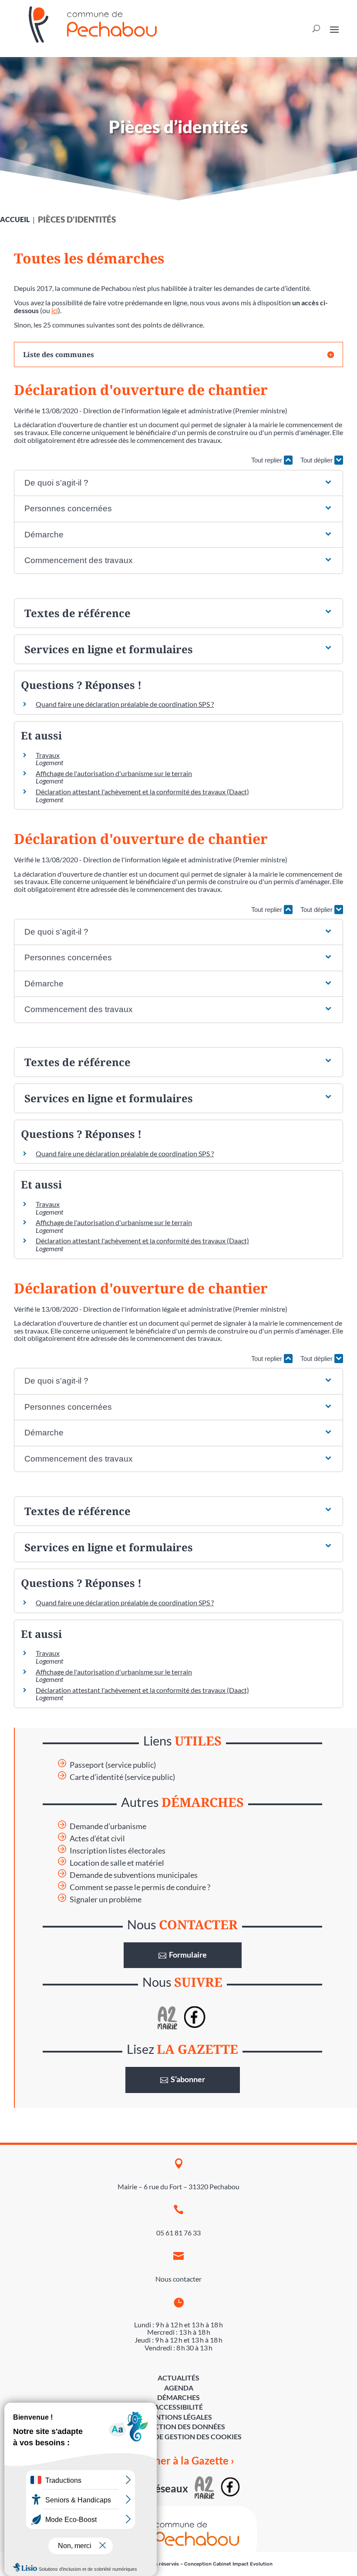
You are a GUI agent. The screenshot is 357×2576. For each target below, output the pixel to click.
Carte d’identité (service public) (122, 1777)
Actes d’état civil (97, 1838)
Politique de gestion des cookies (179, 2436)
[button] (179, 483)
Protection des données (178, 2426)
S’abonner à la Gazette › (179, 2460)
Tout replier (268, 460)
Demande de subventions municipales (134, 1875)
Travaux (48, 755)
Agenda (179, 2388)
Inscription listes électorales (118, 1851)
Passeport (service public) (113, 1765)
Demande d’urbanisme (108, 1826)
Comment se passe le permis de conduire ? (140, 1887)
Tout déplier (317, 460)
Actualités (178, 2378)
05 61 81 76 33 (178, 2233)
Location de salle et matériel (117, 1863)
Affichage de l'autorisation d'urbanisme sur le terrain (114, 773)
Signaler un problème (106, 1899)
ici (55, 310)
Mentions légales (178, 2417)
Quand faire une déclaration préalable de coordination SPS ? (125, 704)
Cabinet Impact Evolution (243, 2564)
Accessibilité (178, 2407)
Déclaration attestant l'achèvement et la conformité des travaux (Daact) (142, 792)
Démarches (178, 2397)
